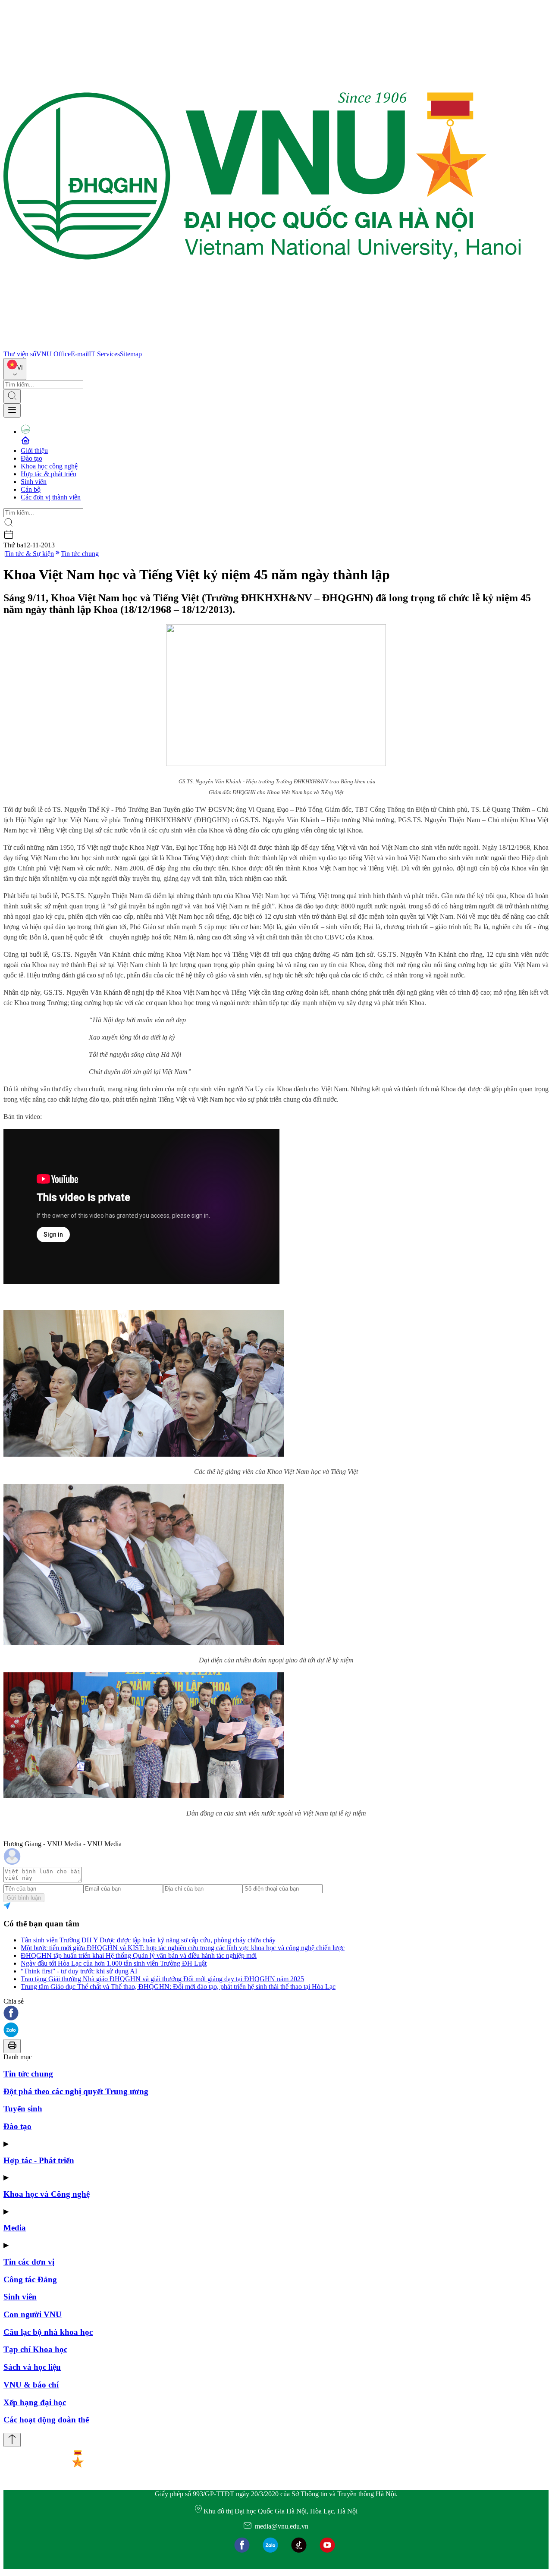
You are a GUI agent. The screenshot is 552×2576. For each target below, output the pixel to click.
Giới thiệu (34, 451)
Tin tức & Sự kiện (29, 554)
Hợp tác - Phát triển (39, 2160)
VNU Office (53, 354)
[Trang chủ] (262, 346)
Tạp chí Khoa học (35, 2349)
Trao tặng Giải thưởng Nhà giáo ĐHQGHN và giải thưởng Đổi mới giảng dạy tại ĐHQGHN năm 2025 (162, 1979)
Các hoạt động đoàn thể (46, 2420)
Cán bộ (31, 489)
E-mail (80, 354)
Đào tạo (31, 458)
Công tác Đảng (30, 2279)
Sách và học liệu (32, 2367)
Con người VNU (33, 2314)
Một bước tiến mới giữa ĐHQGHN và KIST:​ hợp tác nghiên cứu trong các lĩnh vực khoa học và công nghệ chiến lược (183, 1948)
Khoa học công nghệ (49, 466)
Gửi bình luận (24, 1898)
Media (15, 2228)
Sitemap (131, 354)
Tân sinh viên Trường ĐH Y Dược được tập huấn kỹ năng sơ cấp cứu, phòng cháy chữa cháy (148, 1940)
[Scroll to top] (12, 2440)
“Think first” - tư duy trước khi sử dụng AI (79, 1971)
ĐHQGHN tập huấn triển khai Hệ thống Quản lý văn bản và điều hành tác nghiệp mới (139, 1956)
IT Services (104, 354)
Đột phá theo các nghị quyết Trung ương (76, 2091)
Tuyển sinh (23, 2109)
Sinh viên (34, 482)
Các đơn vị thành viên (51, 497)
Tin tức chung (80, 554)
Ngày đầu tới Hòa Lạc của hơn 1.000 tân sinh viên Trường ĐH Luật (114, 1963)
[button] (276, 2014)
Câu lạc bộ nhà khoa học (48, 2332)
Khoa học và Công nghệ (47, 2194)
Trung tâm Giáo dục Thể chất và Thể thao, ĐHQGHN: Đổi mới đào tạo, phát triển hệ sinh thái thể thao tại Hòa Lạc (178, 1987)
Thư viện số (20, 354)
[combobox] (15, 369)
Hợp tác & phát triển (49, 474)
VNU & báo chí (31, 2385)
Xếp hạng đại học (35, 2402)
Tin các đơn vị (29, 2262)
